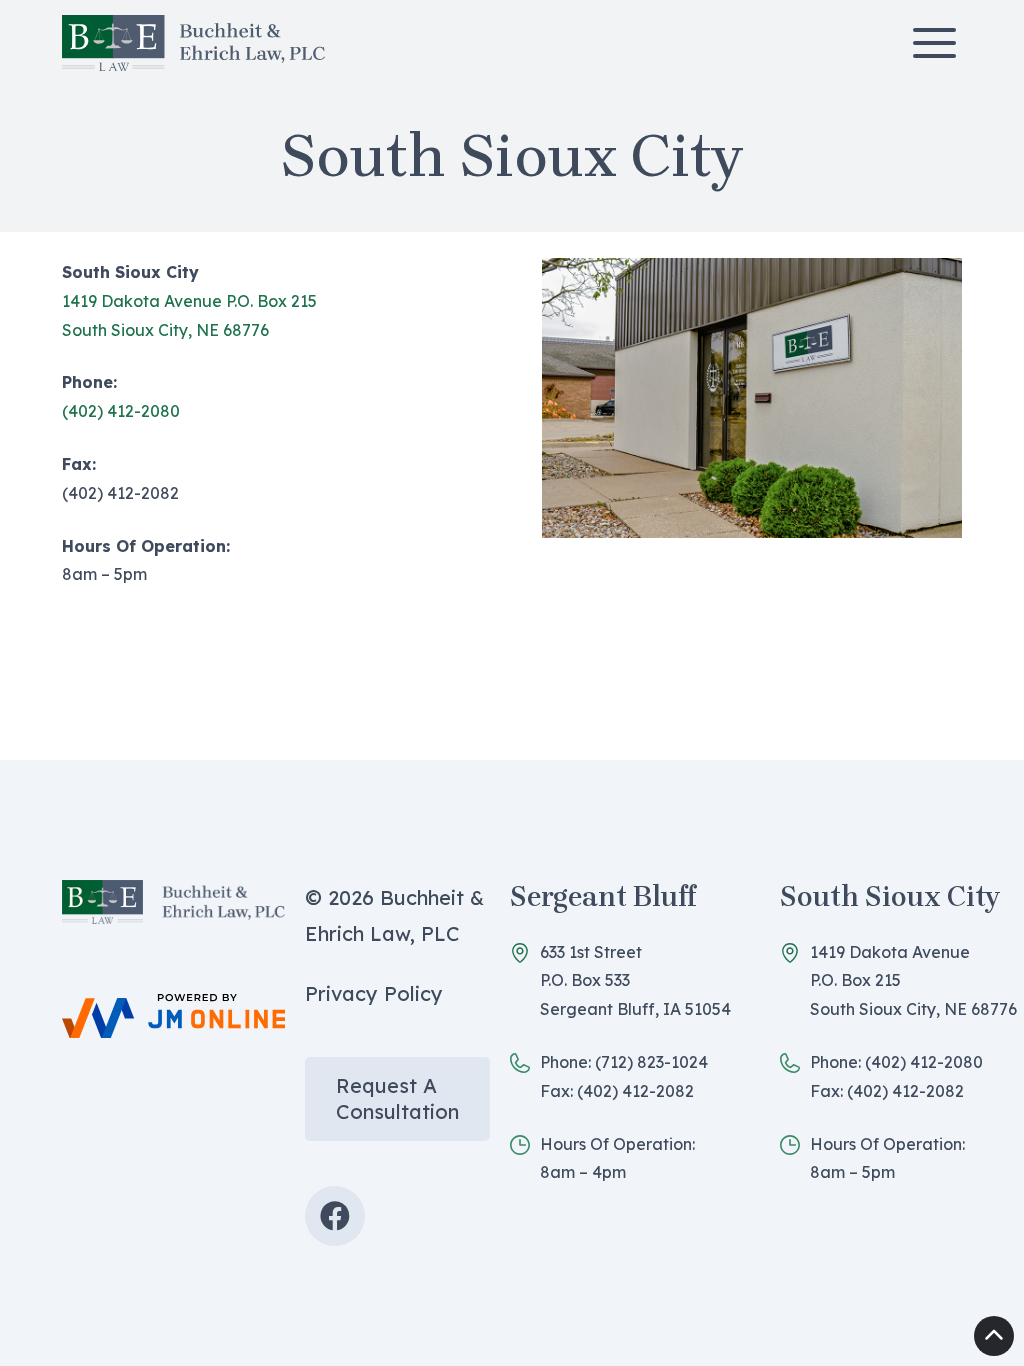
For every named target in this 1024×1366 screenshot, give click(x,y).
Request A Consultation (397, 1098)
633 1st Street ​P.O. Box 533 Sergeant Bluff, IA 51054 (635, 981)
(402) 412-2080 (121, 411)
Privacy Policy (374, 993)
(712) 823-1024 (651, 1062)
